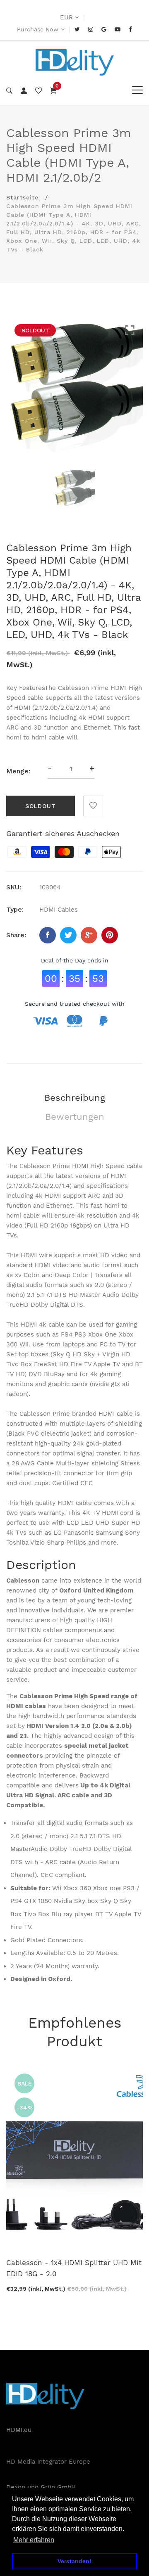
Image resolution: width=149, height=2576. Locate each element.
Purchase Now (38, 29)
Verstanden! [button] (74, 2561)
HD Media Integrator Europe (48, 2462)
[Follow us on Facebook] (48, 935)
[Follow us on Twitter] (68, 935)
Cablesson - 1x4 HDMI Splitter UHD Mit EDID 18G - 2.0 (74, 2268)
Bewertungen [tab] (75, 1117)
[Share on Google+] (89, 935)
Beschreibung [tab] (75, 1098)
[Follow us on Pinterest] (110, 935)
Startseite (22, 197)
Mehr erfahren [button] (34, 2540)
